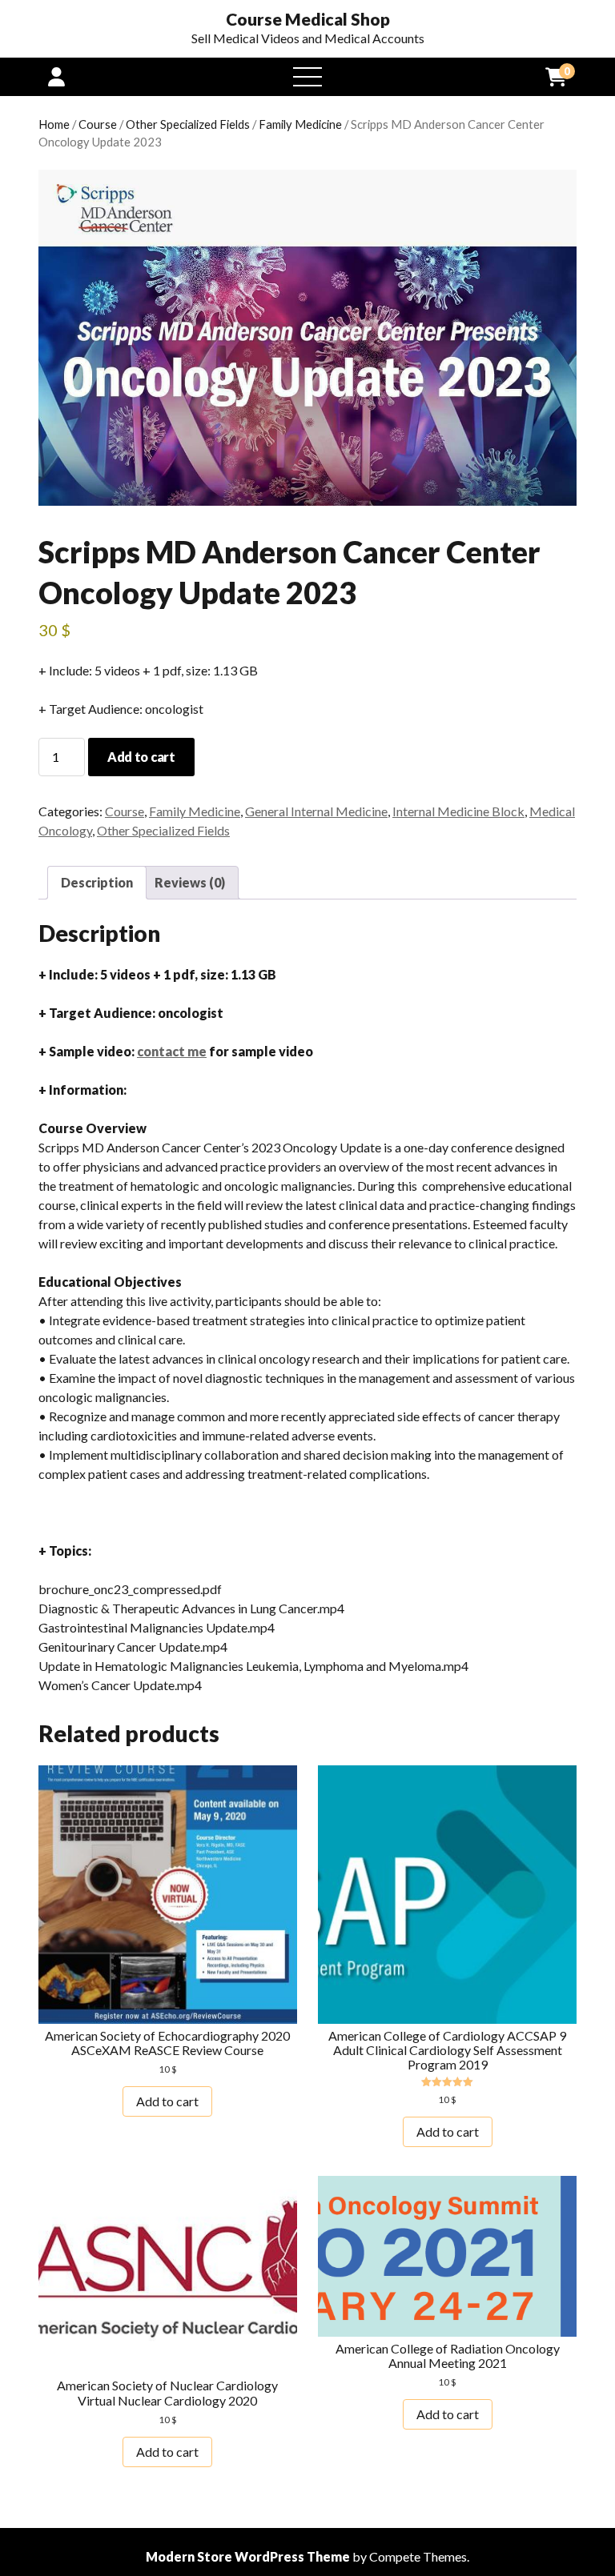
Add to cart (141, 757)
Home (54, 124)
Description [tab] (97, 882)
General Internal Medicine (316, 811)
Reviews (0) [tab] (190, 882)
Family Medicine (300, 124)
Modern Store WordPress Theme (248, 2556)
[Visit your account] (56, 76)
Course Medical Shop (308, 19)
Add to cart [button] (167, 2101)
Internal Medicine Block (458, 811)
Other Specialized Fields (188, 124)
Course (98, 124)
